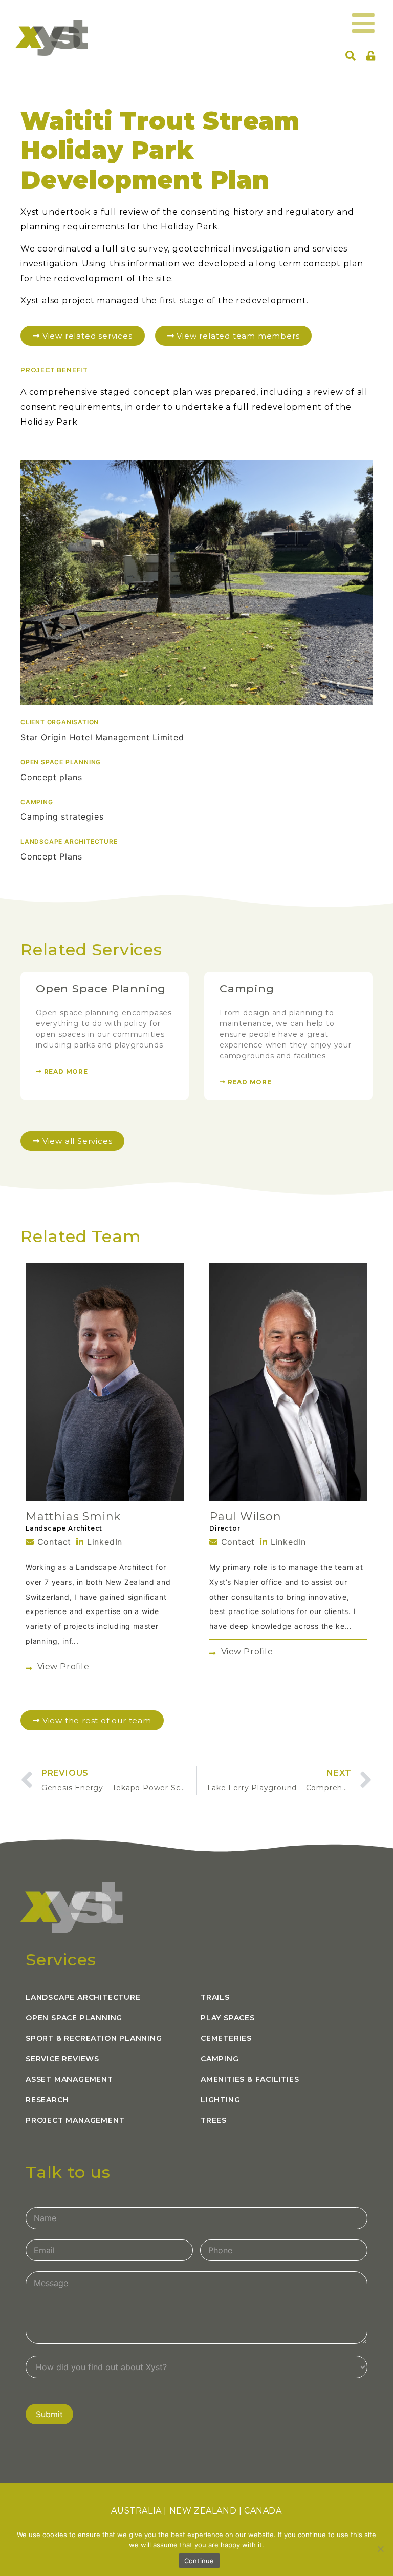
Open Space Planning (101, 988)
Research (47, 2100)
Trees (214, 2120)
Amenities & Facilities (250, 2079)
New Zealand (203, 2511)
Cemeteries (226, 2038)
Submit (49, 2414)
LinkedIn (103, 1542)
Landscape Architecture (83, 1997)
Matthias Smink (73, 1516)
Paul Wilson (245, 1516)
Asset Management (69, 2079)
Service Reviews (62, 2059)
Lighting (220, 2100)
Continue (199, 2561)
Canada (263, 2511)
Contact (53, 1542)
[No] (380, 2549)
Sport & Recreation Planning (94, 2038)
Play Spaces (228, 2018)
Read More (65, 1071)
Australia (136, 2511)
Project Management (75, 2120)
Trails (215, 1997)
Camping (247, 988)
